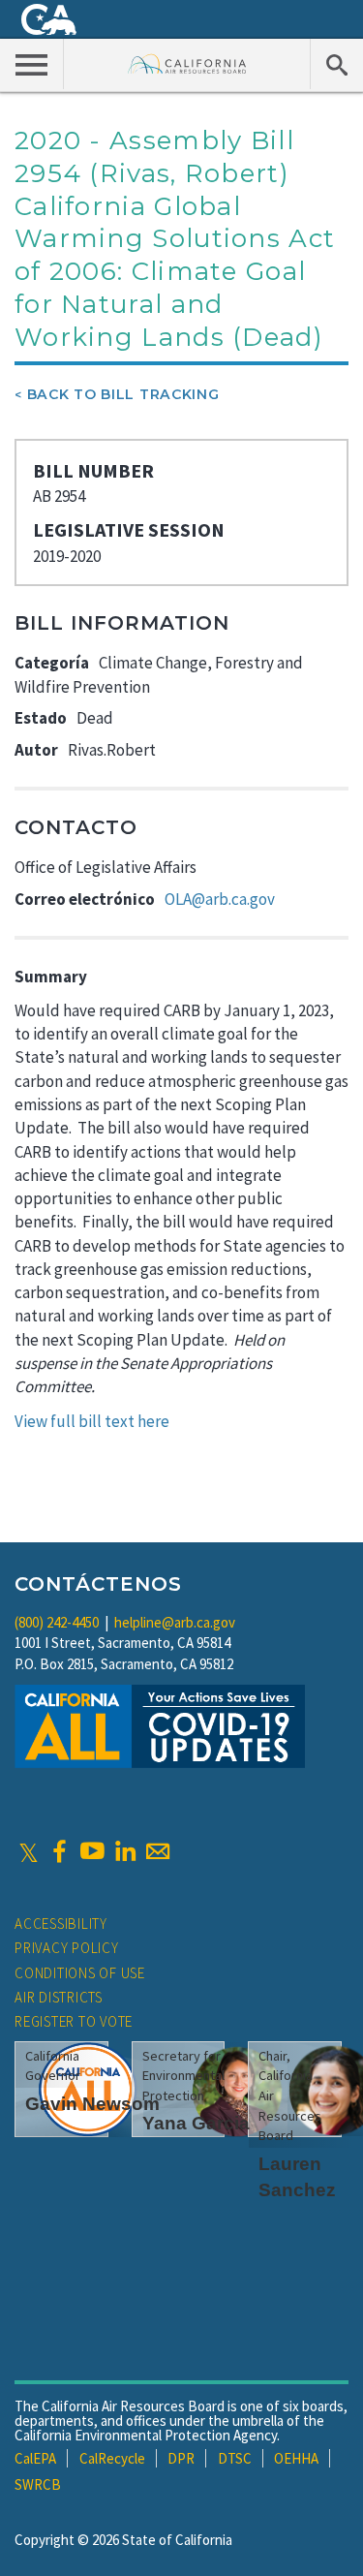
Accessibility (61, 1924)
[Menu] (32, 64)
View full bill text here (92, 1421)
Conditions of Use (80, 1973)
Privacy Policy (67, 1948)
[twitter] (29, 1851)
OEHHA (296, 2458)
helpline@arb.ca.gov (175, 1622)
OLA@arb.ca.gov (220, 899)
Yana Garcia (196, 2123)
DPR (181, 2458)
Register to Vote (74, 2021)
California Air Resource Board (187, 63)
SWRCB (38, 2484)
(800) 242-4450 (57, 1622)
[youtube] (92, 1851)
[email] (158, 1851)
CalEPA (35, 2458)
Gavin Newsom (92, 2104)
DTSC (235, 2458)
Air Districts (59, 1997)
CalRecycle (112, 2458)
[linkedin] (125, 1851)
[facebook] (59, 1851)
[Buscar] (336, 64)
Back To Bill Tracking (123, 394)
